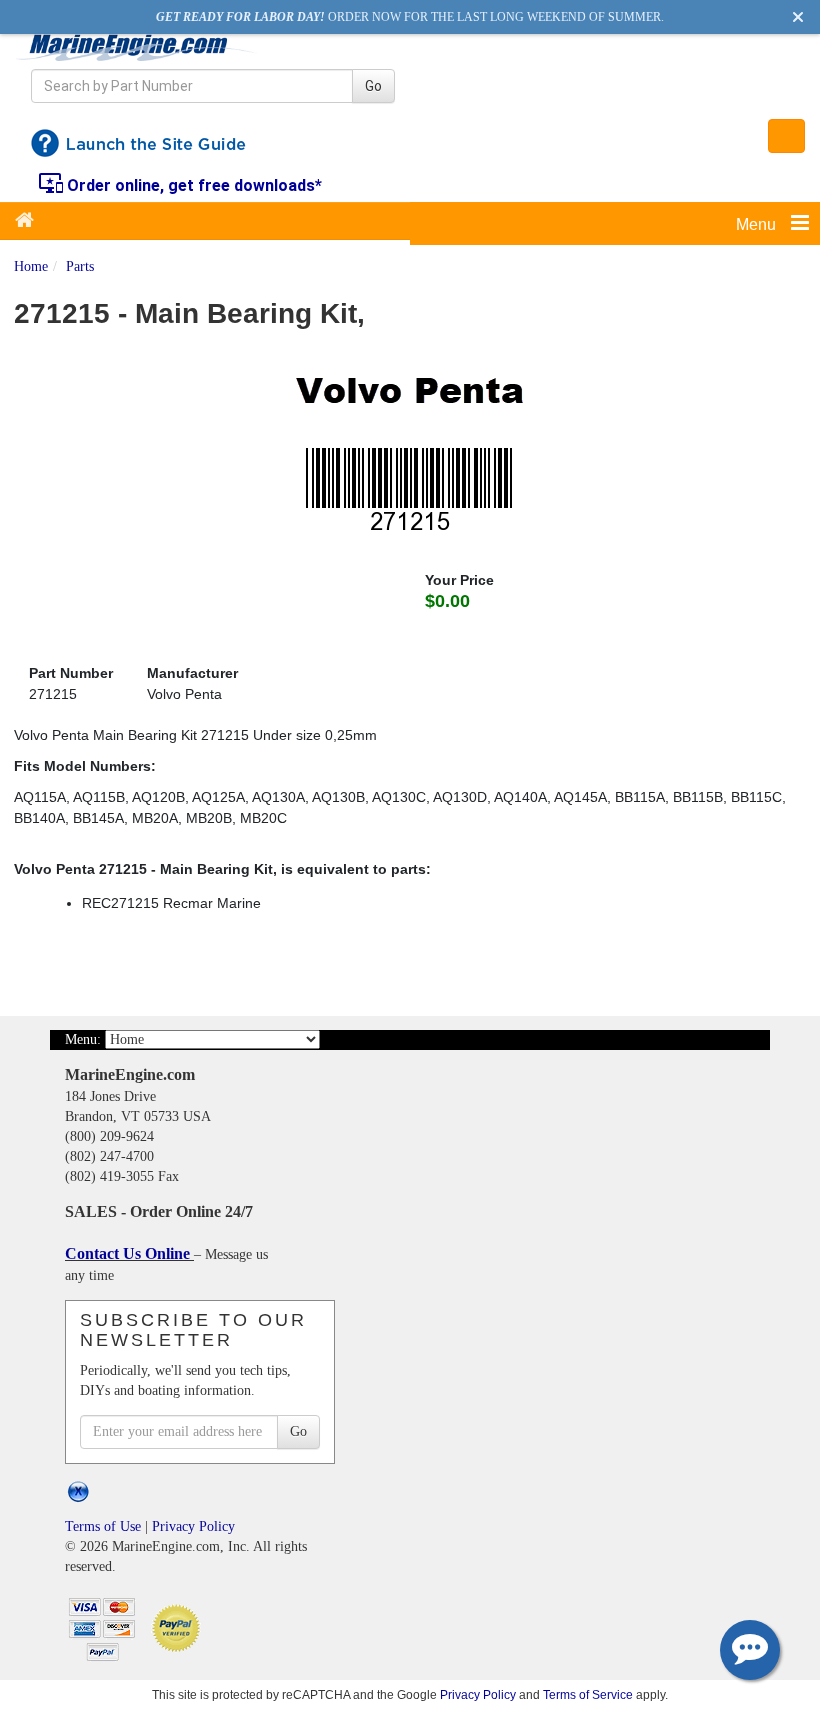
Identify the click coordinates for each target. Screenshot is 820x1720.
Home (31, 266)
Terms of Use (103, 1526)
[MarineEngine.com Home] (136, 47)
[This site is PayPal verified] (179, 1626)
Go (373, 86)
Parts (80, 266)
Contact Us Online (129, 1253)
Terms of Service (588, 1694)
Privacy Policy (193, 1526)
